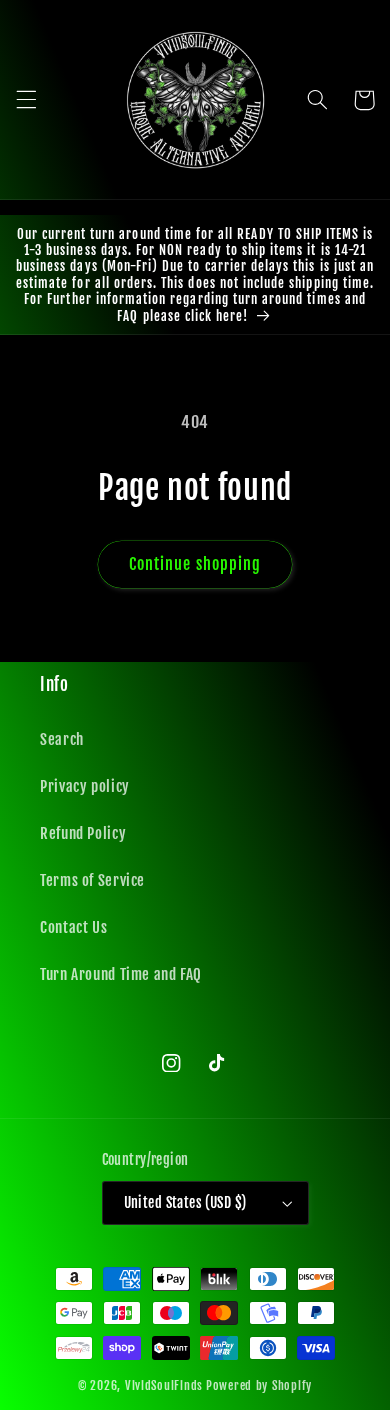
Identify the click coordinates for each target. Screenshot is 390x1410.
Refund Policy (83, 833)
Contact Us (73, 927)
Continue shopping (195, 564)
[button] (26, 100)
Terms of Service (92, 880)
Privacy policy (85, 786)
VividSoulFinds (164, 1385)
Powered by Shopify (259, 1385)
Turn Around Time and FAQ (121, 974)
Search (62, 739)
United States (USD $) (185, 1202)
